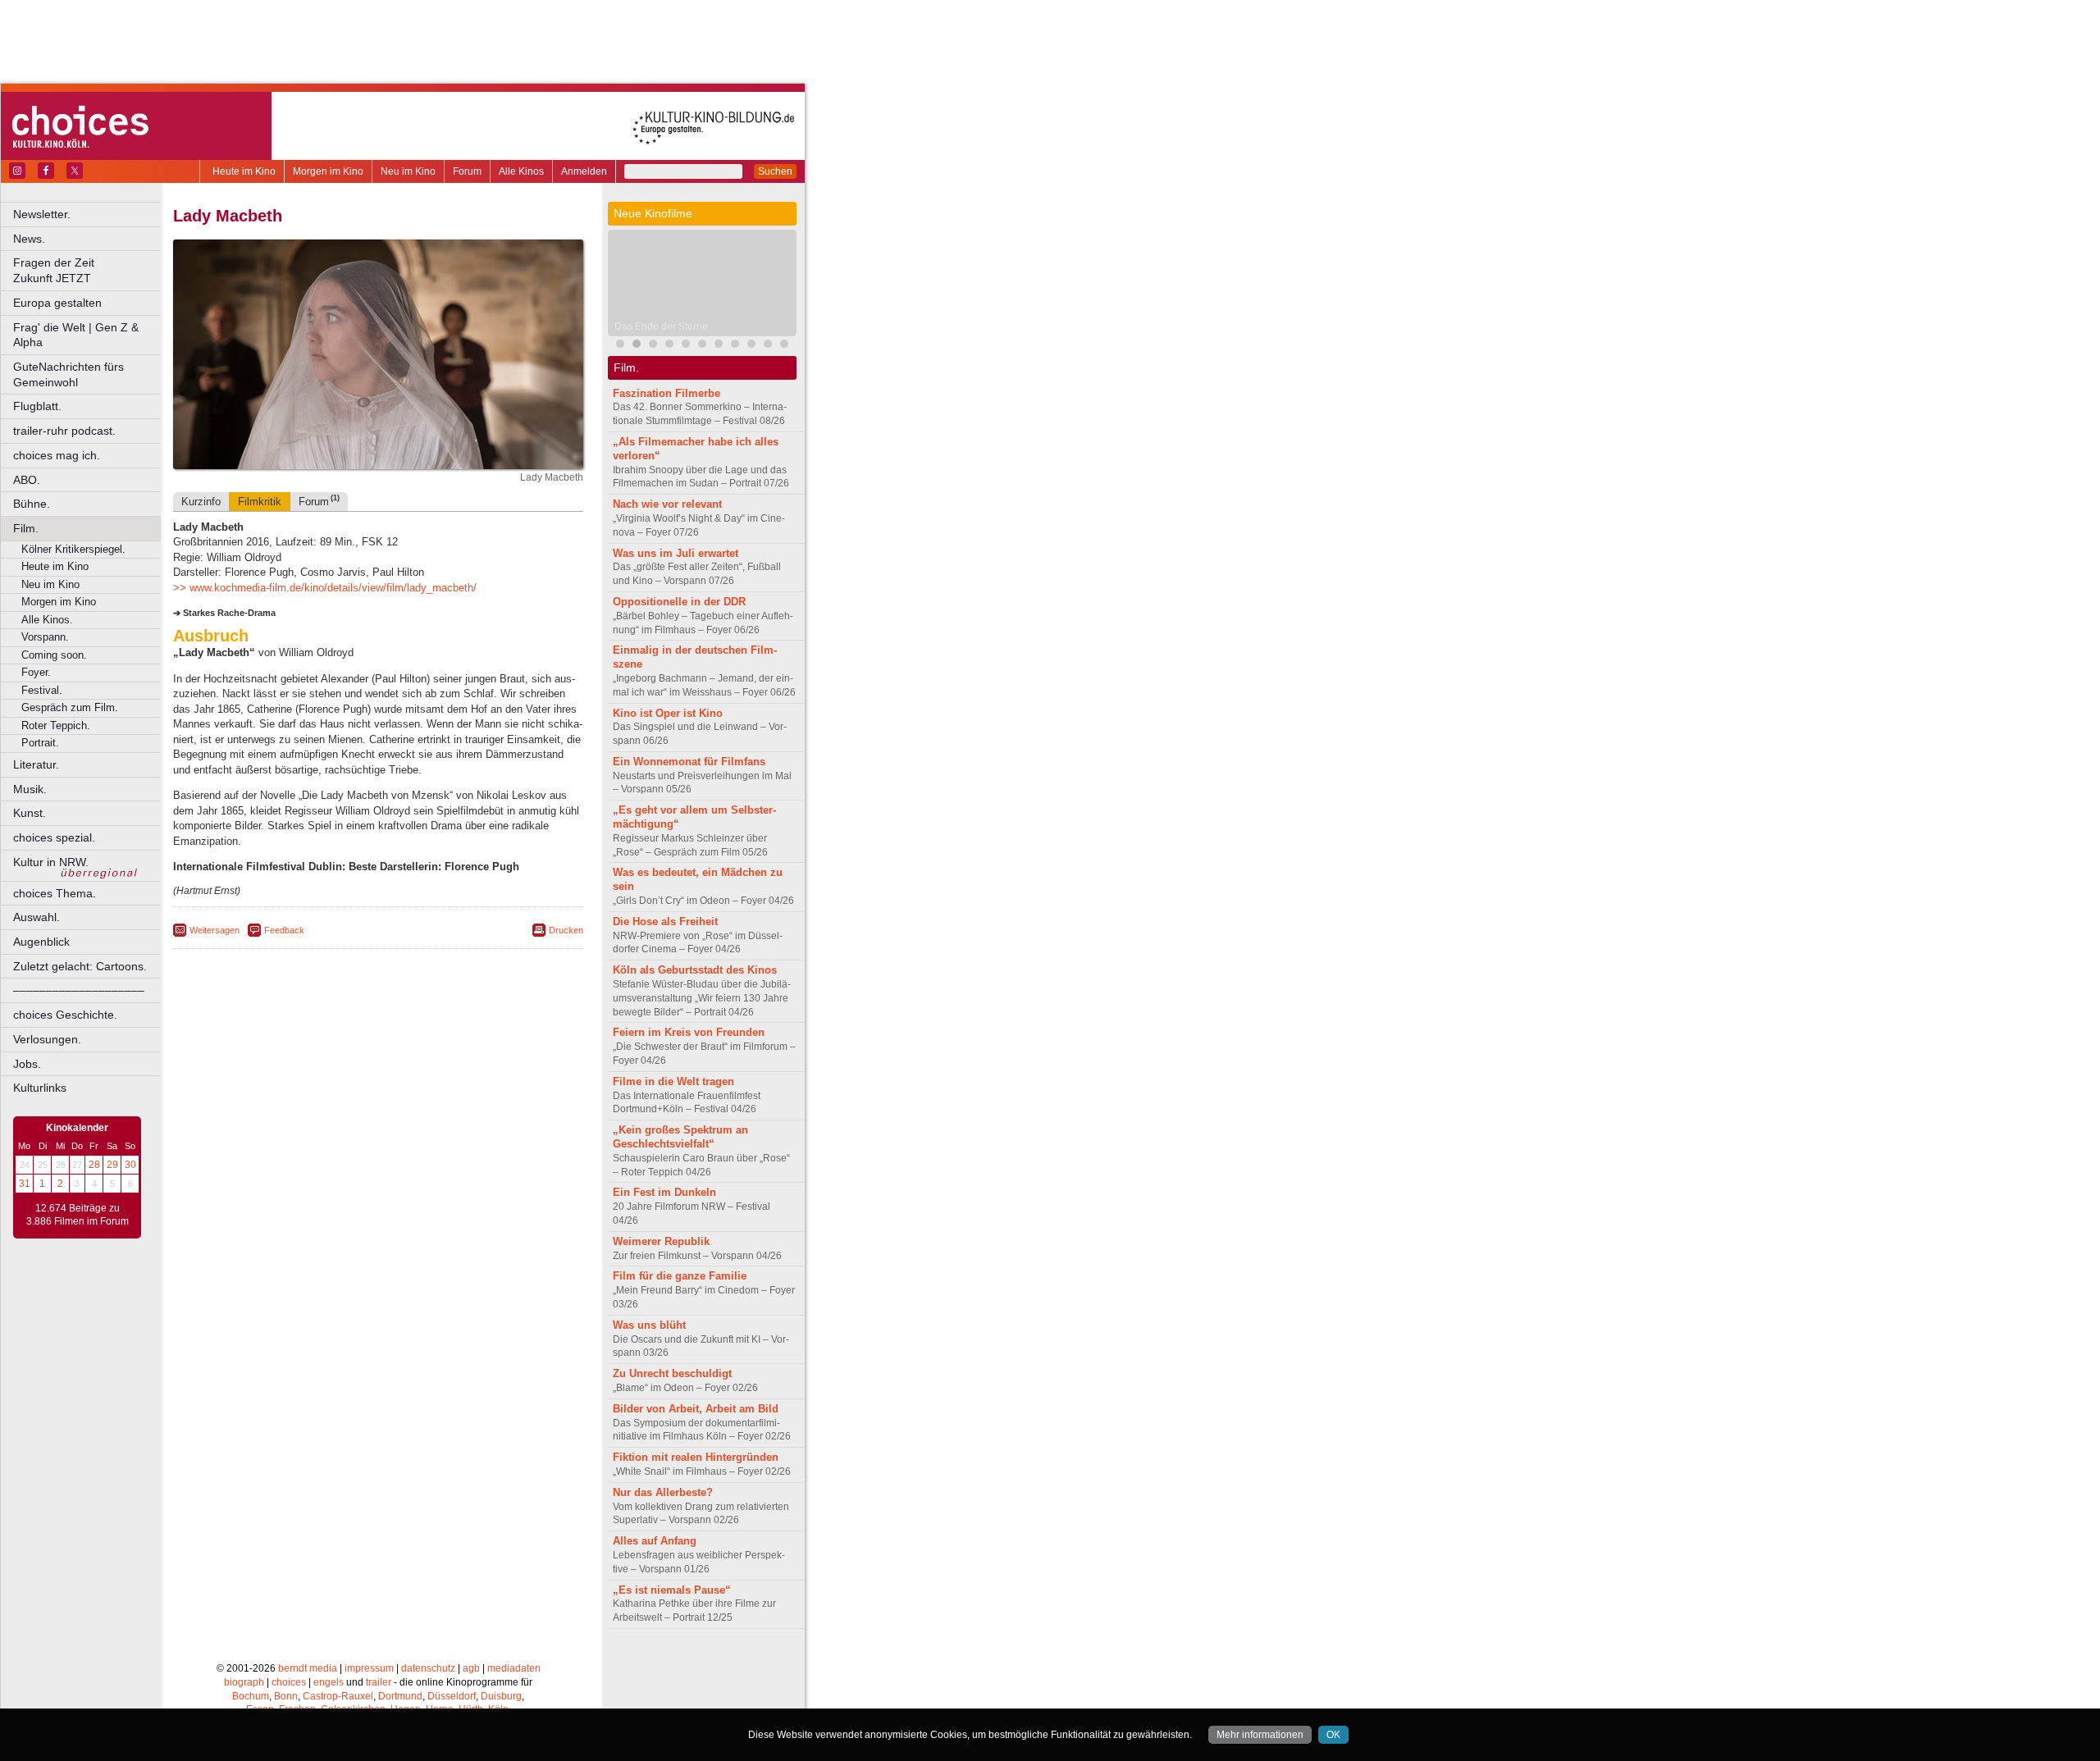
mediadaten (514, 1668)
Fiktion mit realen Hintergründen (696, 1457)
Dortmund (400, 1696)
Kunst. (30, 813)
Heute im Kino (244, 171)
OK (1333, 1735)
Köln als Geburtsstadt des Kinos (695, 970)
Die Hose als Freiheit (665, 922)
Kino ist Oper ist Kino (668, 713)
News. (29, 239)
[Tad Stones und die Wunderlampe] (669, 346)
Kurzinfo (201, 502)
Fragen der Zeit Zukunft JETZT (88, 270)
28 (94, 1165)
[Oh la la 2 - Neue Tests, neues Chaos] (653, 346)
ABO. (27, 480)
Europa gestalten (57, 303)
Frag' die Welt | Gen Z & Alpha (76, 335)
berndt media (308, 1668)
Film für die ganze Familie (680, 1276)
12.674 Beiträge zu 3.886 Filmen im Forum (78, 1215)
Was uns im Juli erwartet (676, 553)
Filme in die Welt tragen (673, 1081)
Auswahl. (37, 917)
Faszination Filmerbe (667, 393)
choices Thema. (55, 893)
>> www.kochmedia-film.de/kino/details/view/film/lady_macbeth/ (325, 588)
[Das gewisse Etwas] (702, 346)
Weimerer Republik (661, 1241)
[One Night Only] (620, 346)
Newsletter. (42, 214)
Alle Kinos (521, 171)
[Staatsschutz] (719, 346)
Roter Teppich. (56, 725)
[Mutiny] (686, 346)
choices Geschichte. (65, 1015)
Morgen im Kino (328, 171)
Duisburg (501, 1696)
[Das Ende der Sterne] (637, 346)
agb (471, 1668)
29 (112, 1165)
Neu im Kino (408, 171)
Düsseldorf (452, 1696)
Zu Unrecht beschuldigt (672, 1373)
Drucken (566, 930)
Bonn (286, 1696)
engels (329, 1682)
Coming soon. (54, 655)
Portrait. (40, 743)
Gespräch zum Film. (70, 707)
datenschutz (428, 1668)
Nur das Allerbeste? (663, 1492)
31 (25, 1184)
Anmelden (584, 171)
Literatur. (36, 764)
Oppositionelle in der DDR (679, 602)
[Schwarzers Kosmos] (784, 346)
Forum (467, 171)
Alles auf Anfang (655, 1541)
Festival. (42, 690)
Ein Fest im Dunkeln (664, 1192)
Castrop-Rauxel (338, 1696)
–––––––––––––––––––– (79, 990)
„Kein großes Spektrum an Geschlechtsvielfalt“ (680, 1137)
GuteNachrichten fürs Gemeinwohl (68, 374)
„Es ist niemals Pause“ (672, 1590)
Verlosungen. (47, 1039)
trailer (379, 1682)
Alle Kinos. (47, 620)
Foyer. (36, 672)
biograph (244, 1682)
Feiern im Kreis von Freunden (689, 1032)
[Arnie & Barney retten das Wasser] (735, 346)
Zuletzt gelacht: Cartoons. (80, 966)
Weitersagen (215, 930)
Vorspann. (45, 637)
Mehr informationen (1260, 1735)
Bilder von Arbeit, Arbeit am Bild (696, 1409)
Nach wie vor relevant (667, 504)
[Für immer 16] (768, 346)
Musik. (30, 789)
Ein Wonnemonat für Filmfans (689, 762)
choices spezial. (54, 837)
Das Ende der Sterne (661, 326)
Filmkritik (260, 502)
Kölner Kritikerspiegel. (73, 549)
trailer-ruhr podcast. (64, 431)
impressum (369, 1668)
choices (289, 1682)
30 (130, 1165)
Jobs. (27, 1064)
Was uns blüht (649, 1325)
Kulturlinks (40, 1088)
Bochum (251, 1696)
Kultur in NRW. (51, 862)
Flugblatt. (37, 406)
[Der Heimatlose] (751, 346)
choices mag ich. (57, 455)
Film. (26, 528)
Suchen (775, 171)
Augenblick (41, 942)
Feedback (284, 930)
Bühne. (32, 504)
